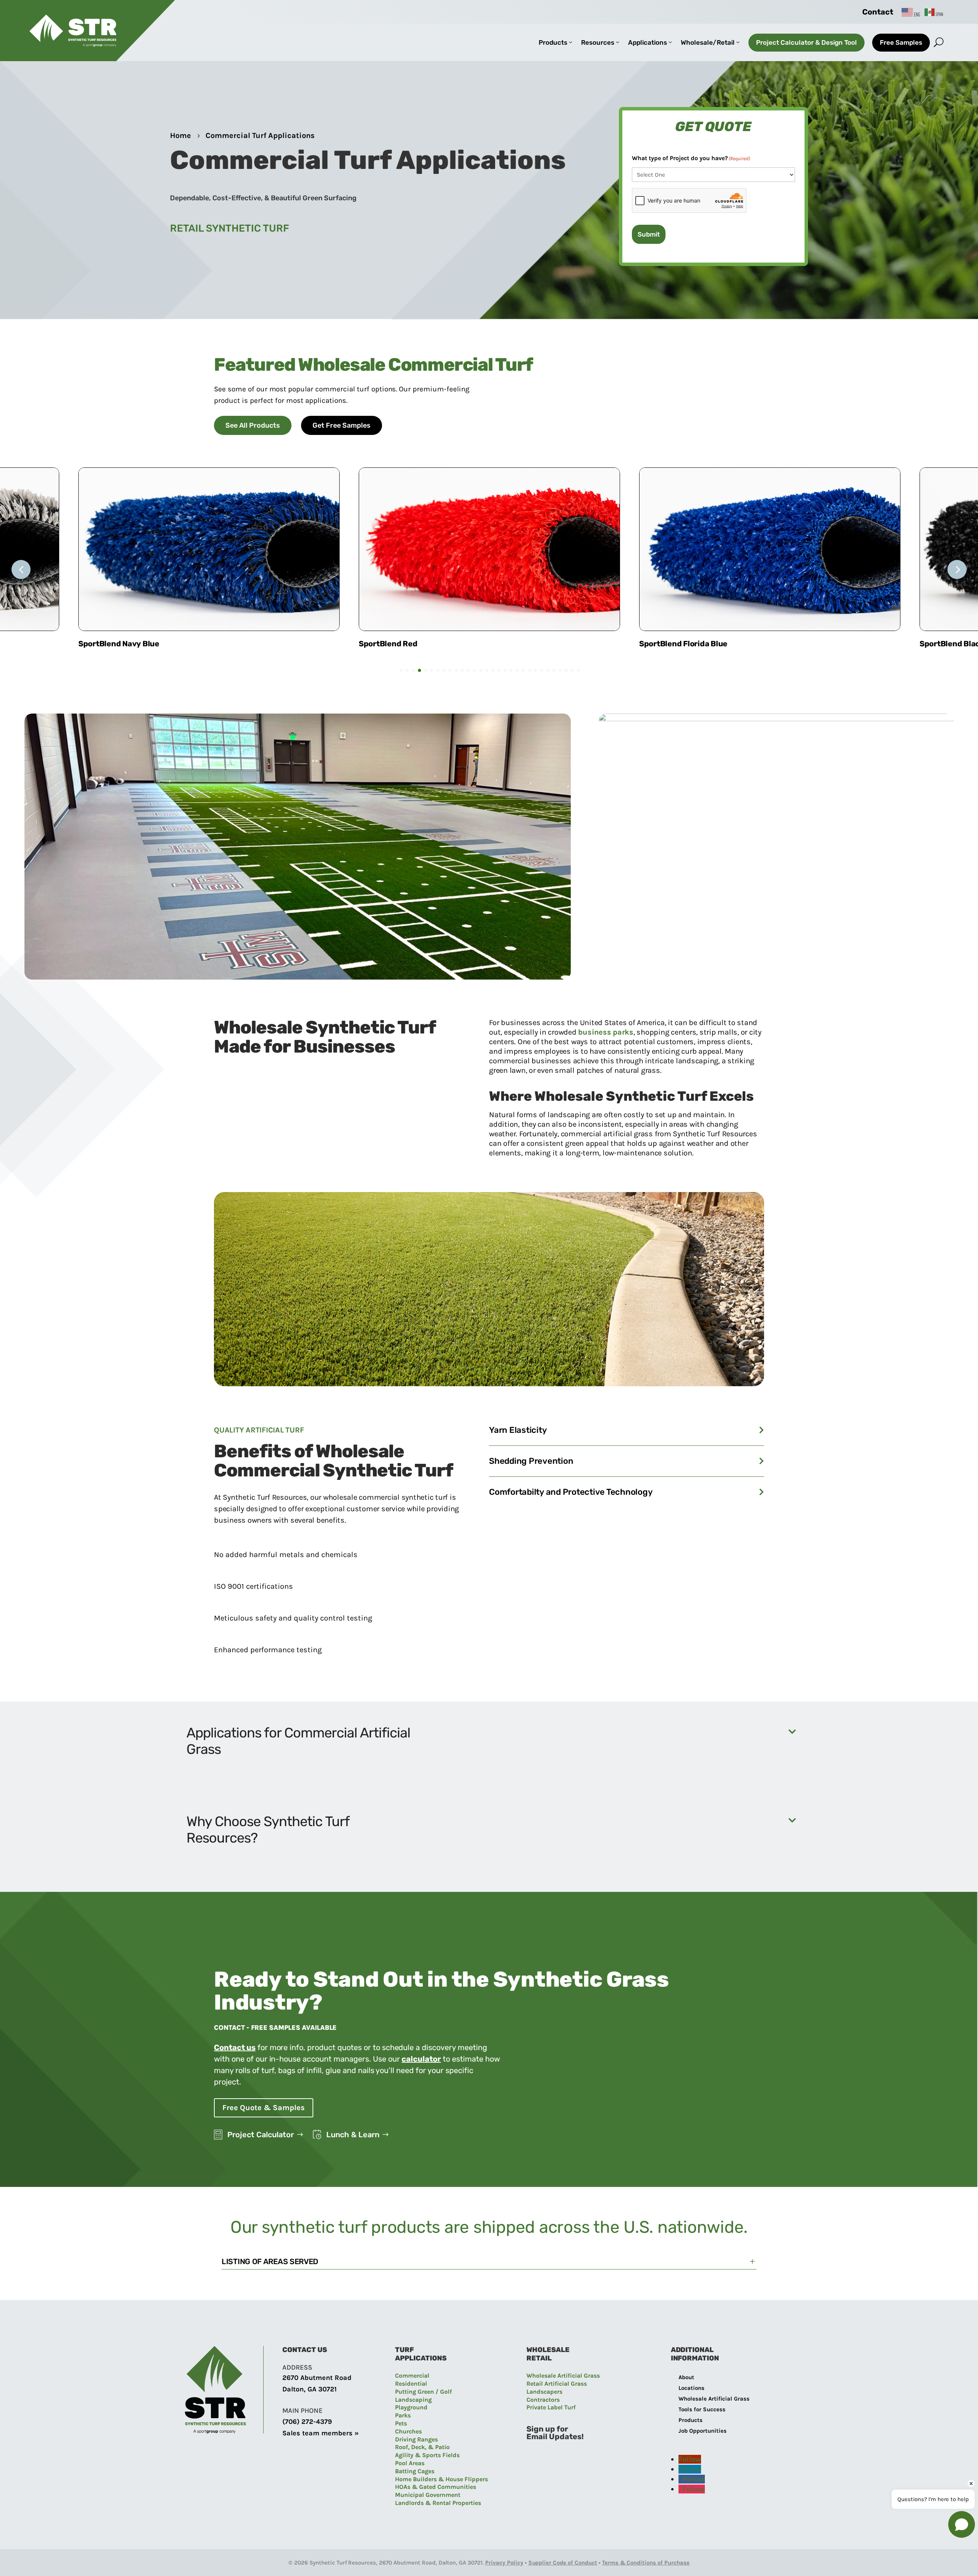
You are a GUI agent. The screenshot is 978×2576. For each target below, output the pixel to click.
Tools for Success (702, 2409)
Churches (408, 2431)
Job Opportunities (703, 2431)
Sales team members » (321, 2433)
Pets (401, 2423)
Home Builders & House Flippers (441, 2479)
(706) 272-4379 (307, 2422)
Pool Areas (410, 2463)
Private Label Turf (551, 2407)
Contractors (543, 2400)
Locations (691, 2388)
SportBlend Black (672, 644)
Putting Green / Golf (423, 2392)
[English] (911, 12)
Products (691, 2420)
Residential (411, 2384)
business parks (606, 1032)
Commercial (412, 2376)
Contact (878, 12)
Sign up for (547, 2429)
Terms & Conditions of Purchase (646, 2563)
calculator (421, 2059)
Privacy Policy (504, 2563)
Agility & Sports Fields (427, 2455)
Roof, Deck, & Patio (422, 2447)
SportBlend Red (108, 644)
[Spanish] (934, 12)
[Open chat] (962, 2524)
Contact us (235, 2047)
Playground (411, 2407)
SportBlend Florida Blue (403, 644)
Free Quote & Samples (264, 2108)
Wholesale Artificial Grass (563, 2376)
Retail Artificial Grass (557, 2384)
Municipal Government (428, 2495)
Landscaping (413, 2400)
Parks (403, 2415)
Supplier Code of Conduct (563, 2563)
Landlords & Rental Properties (438, 2503)
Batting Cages (415, 2471)
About (686, 2377)
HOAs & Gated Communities (436, 2487)
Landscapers (544, 2392)
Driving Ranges (416, 2439)
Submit (649, 234)
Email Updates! (555, 2436)
